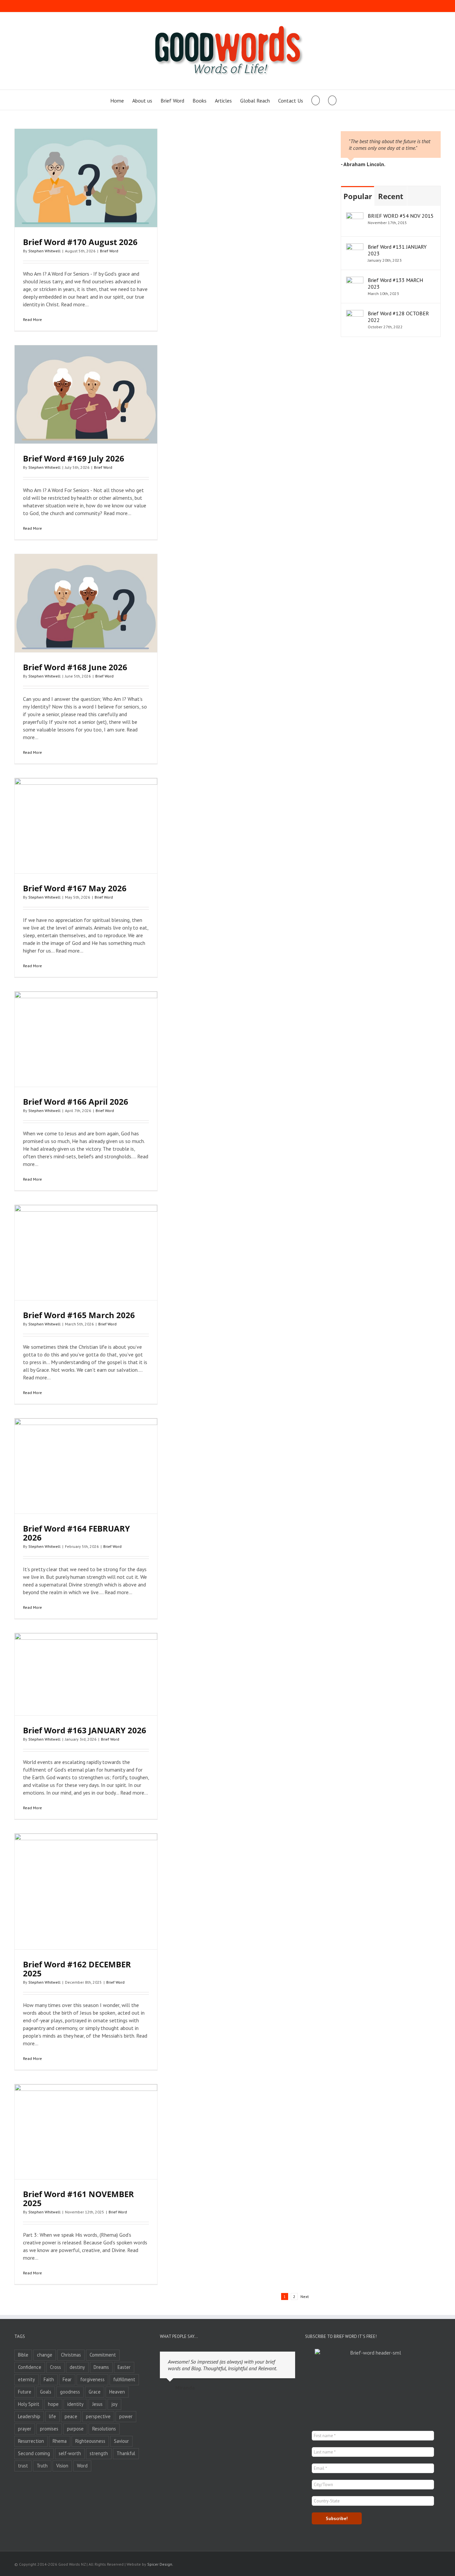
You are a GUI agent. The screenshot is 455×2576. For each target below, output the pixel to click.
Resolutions (104, 2429)
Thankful (126, 2453)
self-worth (70, 2453)
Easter (124, 2367)
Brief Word (109, 251)
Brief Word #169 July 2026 (74, 458)
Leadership (29, 2416)
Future (25, 2392)
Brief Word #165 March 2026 (79, 1315)
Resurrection (31, 2441)
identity (75, 2404)
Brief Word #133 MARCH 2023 (395, 283)
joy (114, 2404)
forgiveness (92, 2379)
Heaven (117, 2392)
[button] (332, 100)
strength (99, 2453)
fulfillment (124, 2379)
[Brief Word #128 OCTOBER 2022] (355, 314)
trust (23, 2466)
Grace (95, 2392)
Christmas (71, 2355)
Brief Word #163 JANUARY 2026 (85, 1730)
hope (53, 2404)
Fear (67, 2379)
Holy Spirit (29, 2404)
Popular (358, 196)
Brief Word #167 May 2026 (75, 888)
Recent (391, 196)
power (126, 2416)
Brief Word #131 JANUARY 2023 (397, 250)
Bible (23, 2355)
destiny (77, 2367)
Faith (49, 2379)
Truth (42, 2466)
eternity (26, 2379)
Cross (55, 2367)
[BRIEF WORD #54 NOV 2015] (355, 216)
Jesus (97, 2404)
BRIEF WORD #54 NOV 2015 (401, 216)
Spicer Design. (160, 2564)
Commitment (103, 2355)
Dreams (101, 2367)
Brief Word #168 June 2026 (75, 667)
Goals (46, 2392)
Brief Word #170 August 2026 (80, 242)
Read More (32, 319)
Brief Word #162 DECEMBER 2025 (77, 1969)
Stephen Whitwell (44, 251)
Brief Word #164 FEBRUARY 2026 (76, 1533)
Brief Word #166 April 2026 (76, 1102)
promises (49, 2429)
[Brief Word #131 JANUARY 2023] (355, 247)
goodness (70, 2392)
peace (71, 2416)
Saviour (121, 2441)
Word (82, 2466)
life (52, 2416)
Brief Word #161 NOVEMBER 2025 (78, 2198)
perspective (98, 2416)
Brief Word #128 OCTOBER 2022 (398, 317)
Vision (62, 2466)
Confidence (30, 2367)
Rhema (60, 2441)
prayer (25, 2429)
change (45, 2355)
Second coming (34, 2453)
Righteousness (90, 2441)
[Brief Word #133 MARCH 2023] (355, 280)
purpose (75, 2429)
